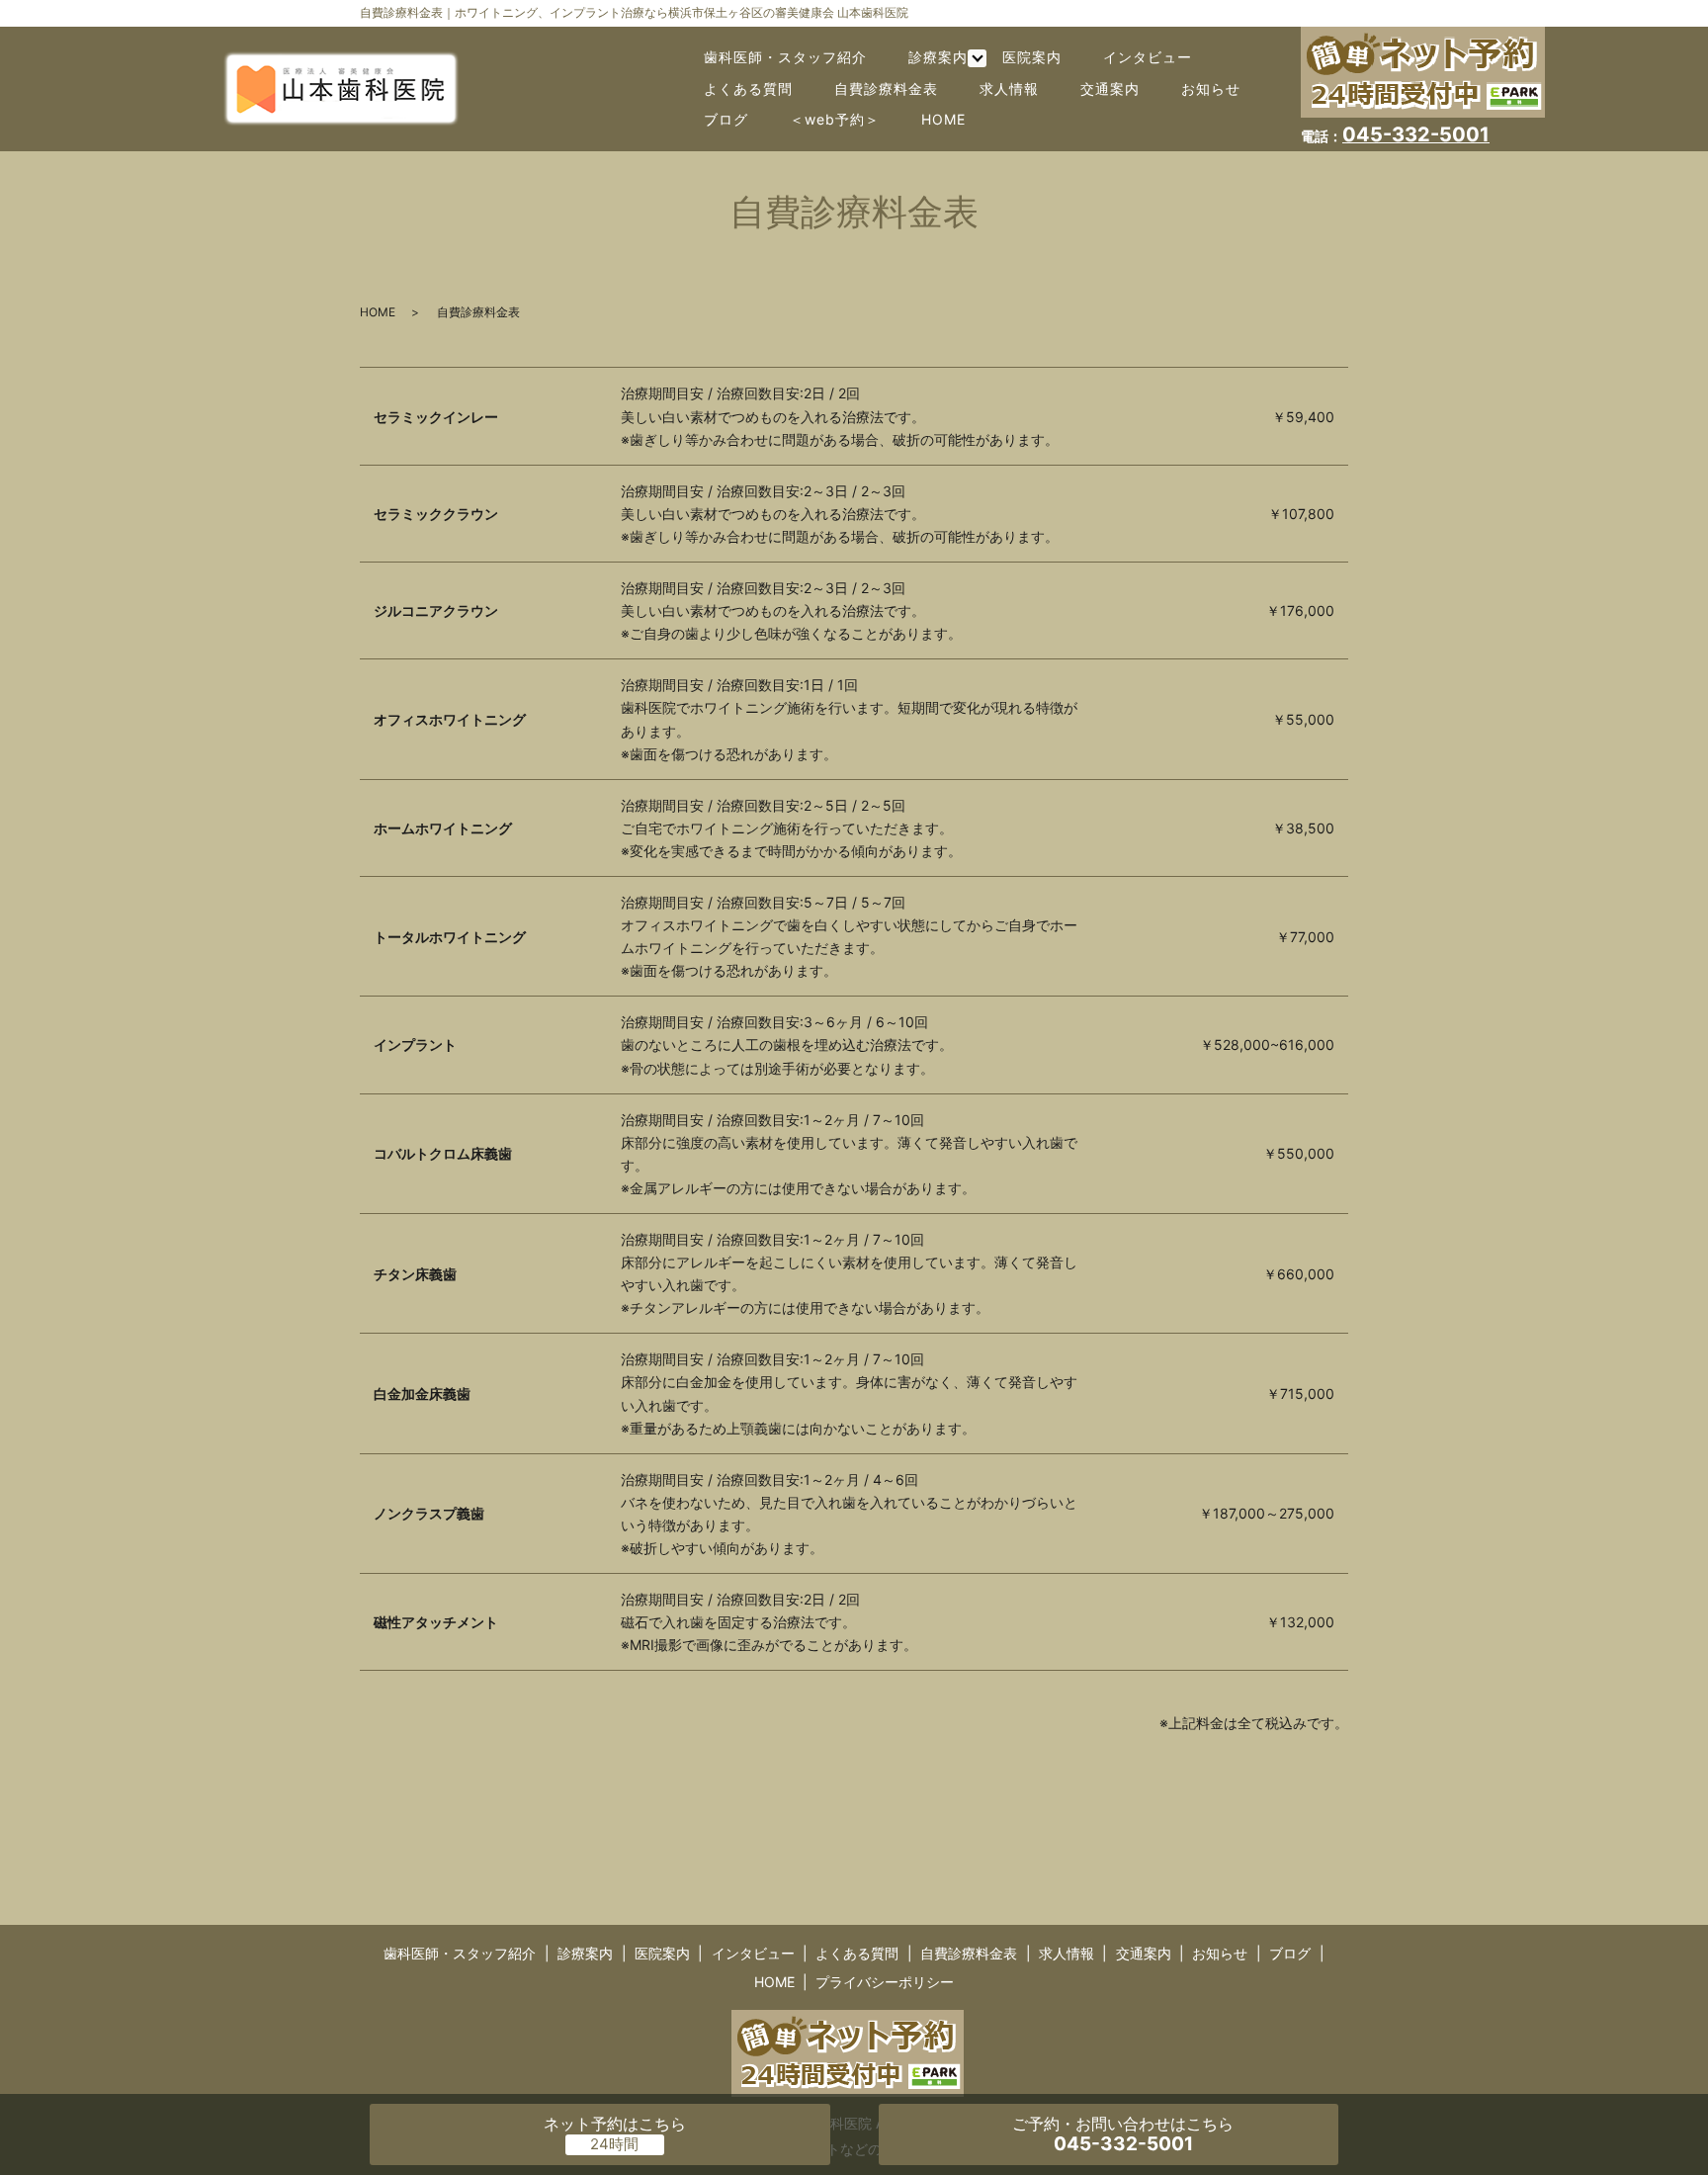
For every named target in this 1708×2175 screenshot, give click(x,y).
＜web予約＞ (835, 119)
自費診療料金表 (886, 88)
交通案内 (1110, 88)
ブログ (726, 119)
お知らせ (1211, 88)
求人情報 (1009, 88)
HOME (943, 119)
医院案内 (1032, 57)
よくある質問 (748, 88)
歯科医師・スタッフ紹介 (785, 57)
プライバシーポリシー (885, 1982)
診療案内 (938, 57)
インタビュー (1148, 57)
